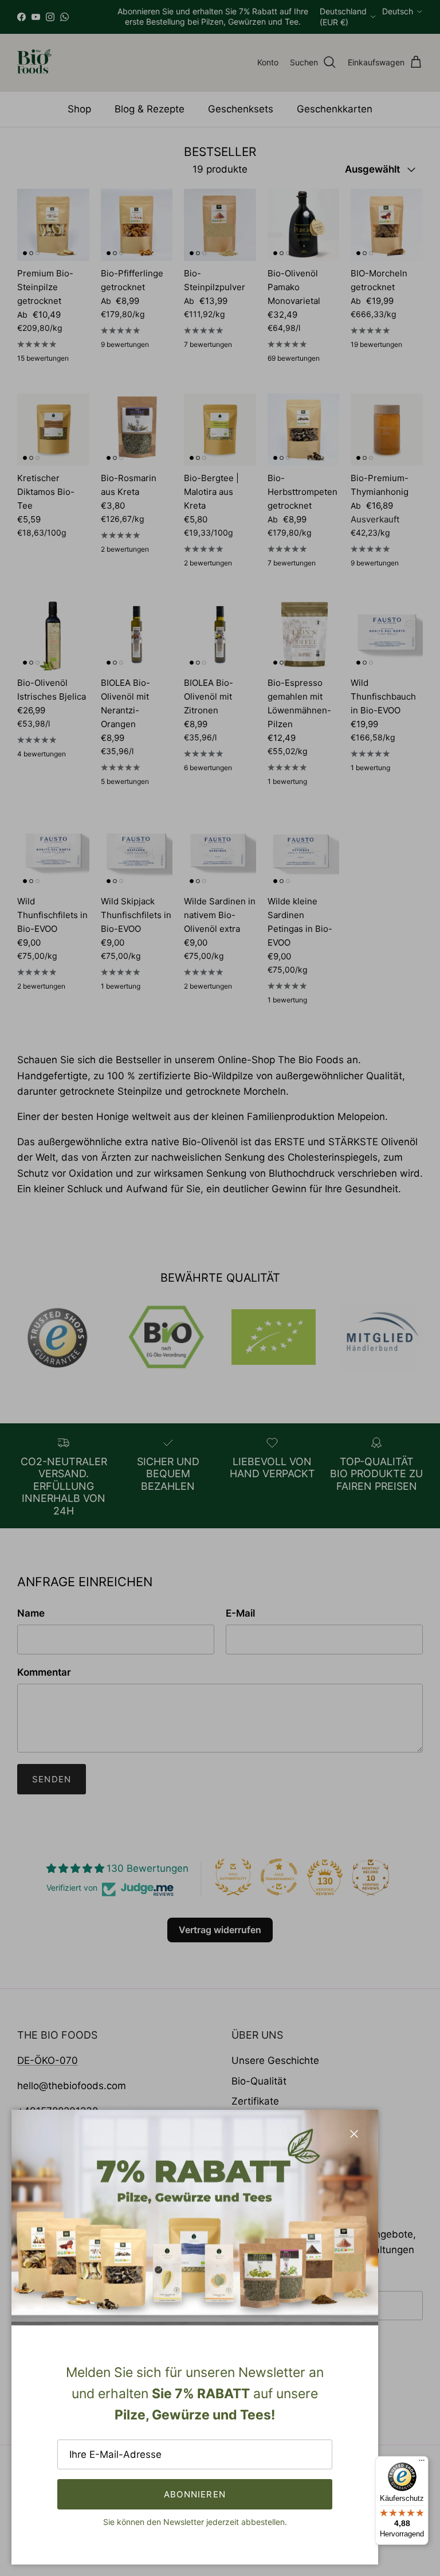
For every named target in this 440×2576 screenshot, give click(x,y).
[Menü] (422, 2463)
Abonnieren (195, 2494)
